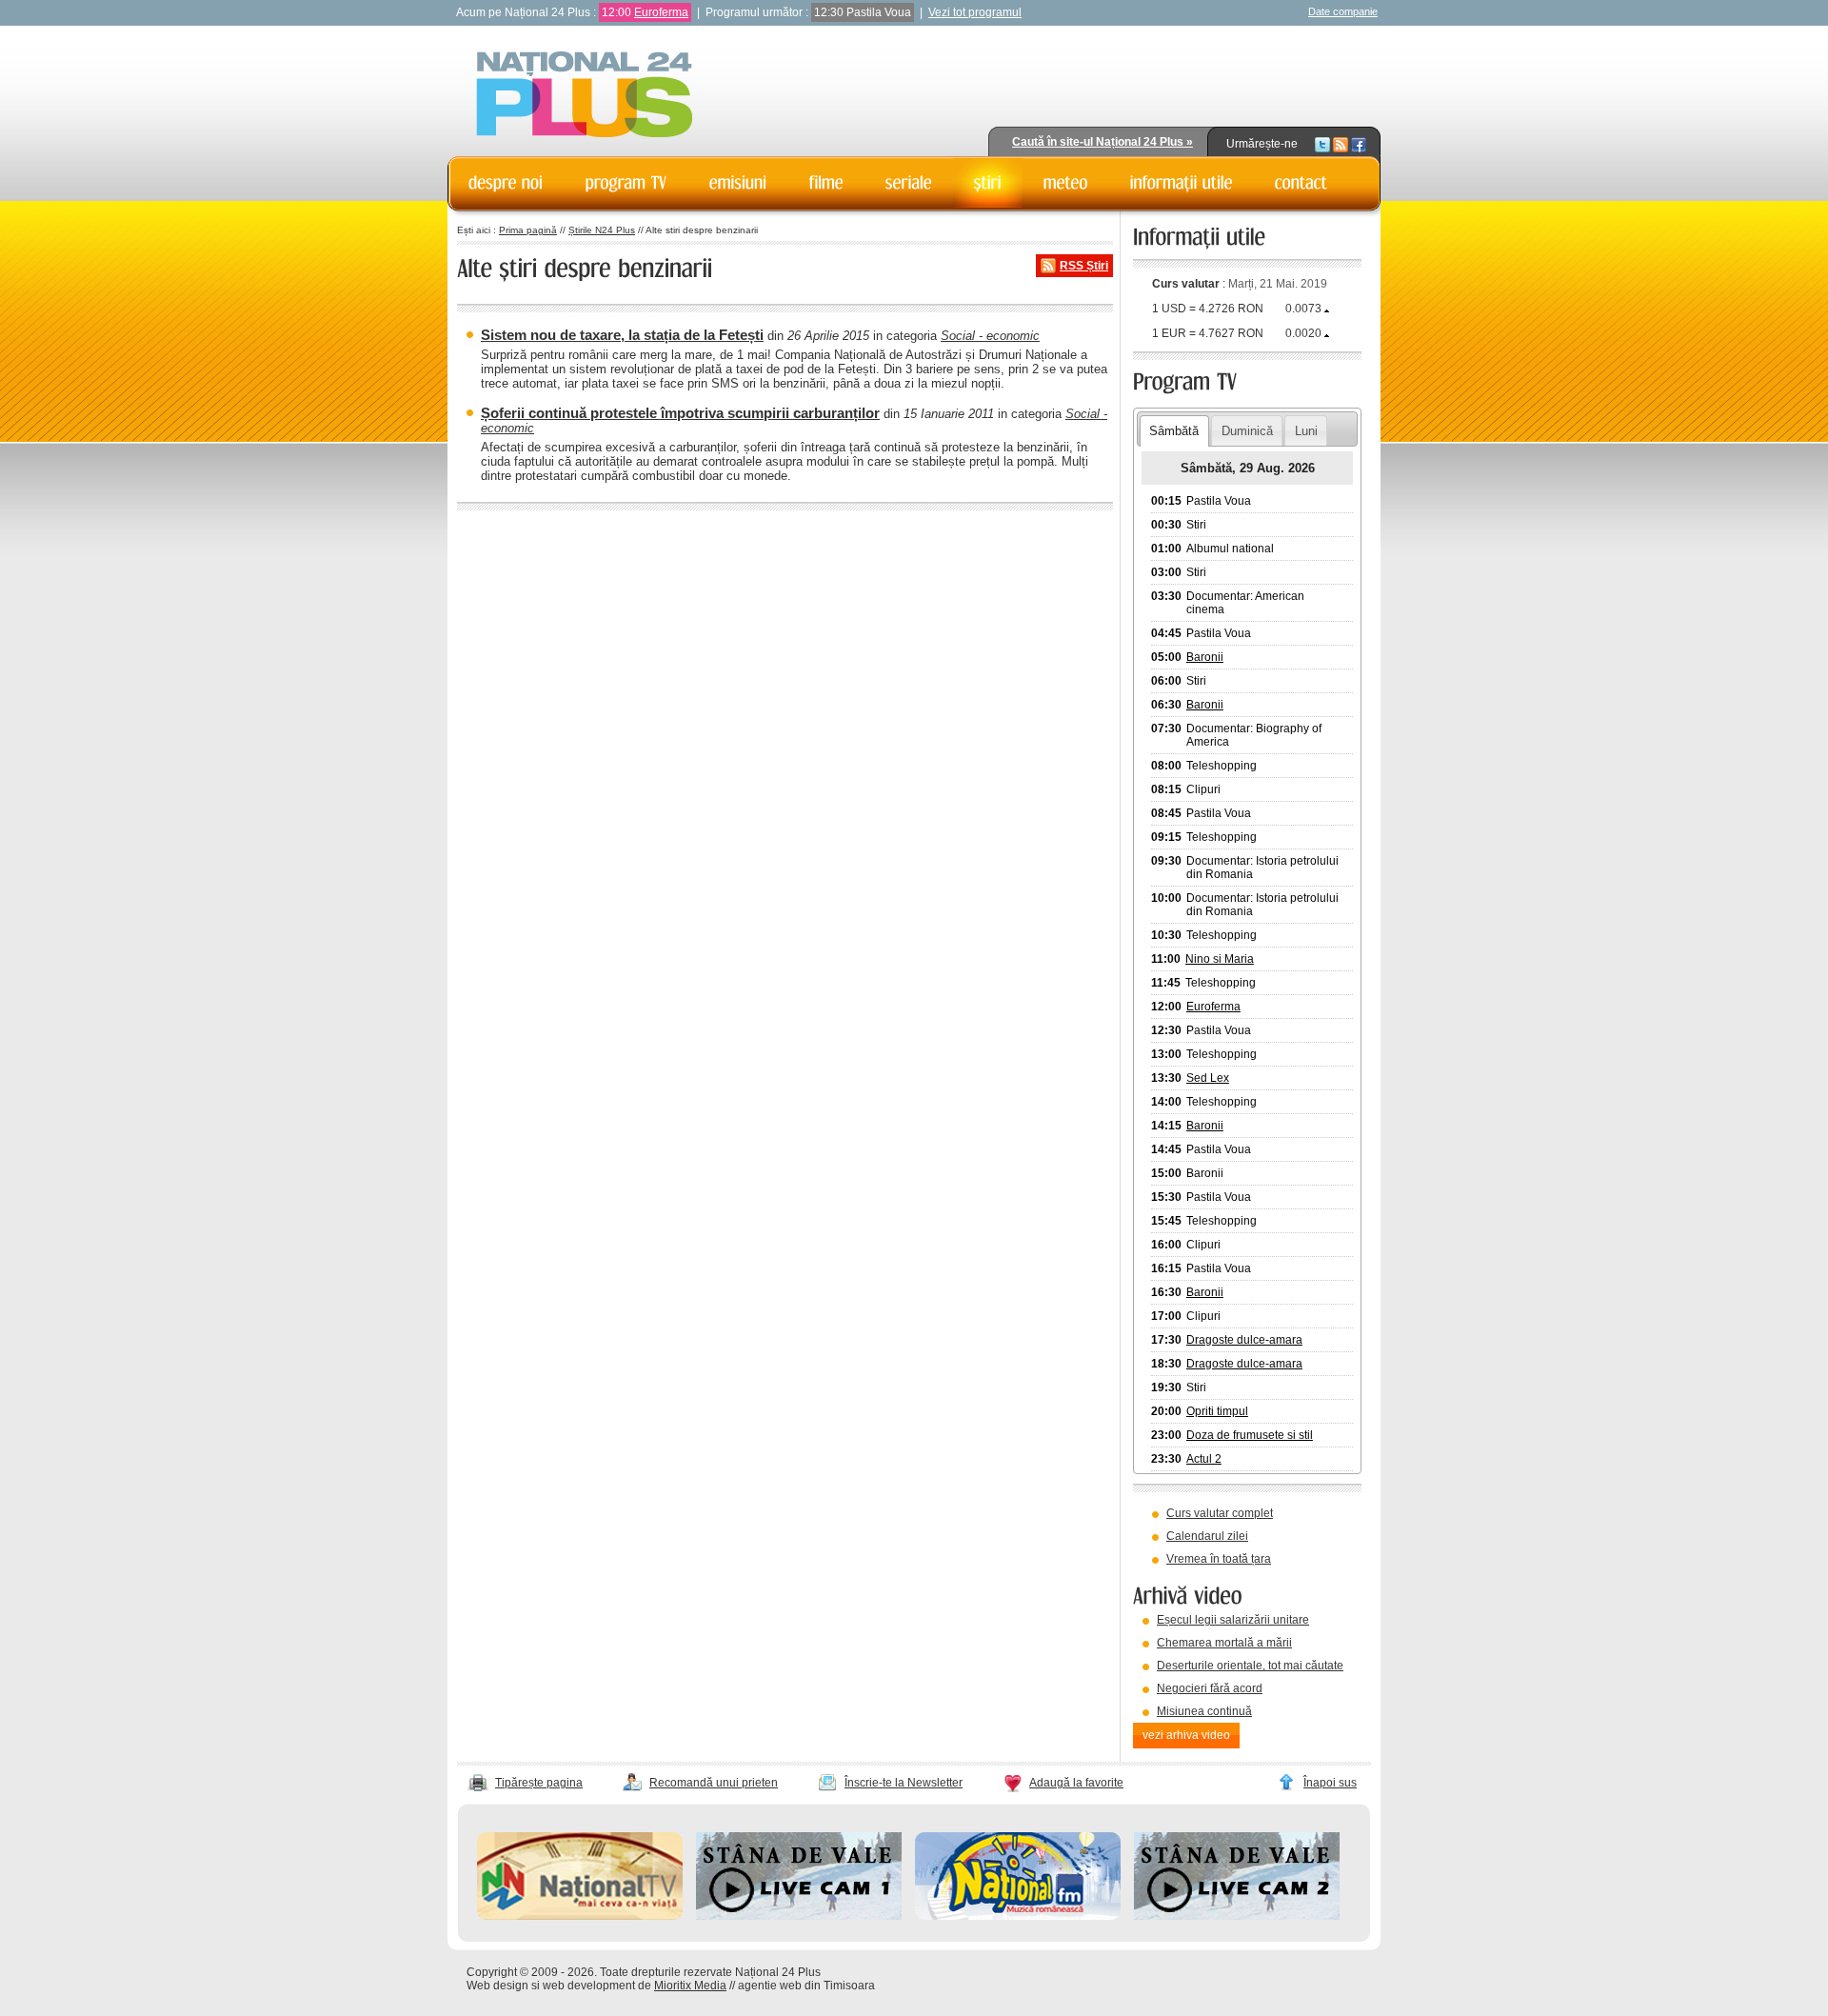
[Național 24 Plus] (585, 96)
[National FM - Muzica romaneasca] (1018, 1916)
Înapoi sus (1330, 1783)
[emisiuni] (738, 183)
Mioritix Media (690, 1986)
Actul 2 (1204, 1459)
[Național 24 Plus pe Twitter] (1322, 144)
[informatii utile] (1182, 183)
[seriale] (909, 183)
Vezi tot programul (975, 12)
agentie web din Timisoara (806, 1986)
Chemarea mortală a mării (1224, 1643)
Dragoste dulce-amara (1244, 1340)
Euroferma (661, 12)
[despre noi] (506, 183)
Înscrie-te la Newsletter (904, 1783)
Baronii (1205, 657)
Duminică (1247, 431)
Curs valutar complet (1220, 1513)
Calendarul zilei (1207, 1536)
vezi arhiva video (1186, 1735)
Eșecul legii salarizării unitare (1233, 1620)
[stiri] (988, 183)
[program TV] (626, 183)
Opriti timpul (1217, 1411)
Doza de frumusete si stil (1250, 1435)
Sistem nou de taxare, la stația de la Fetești (622, 335)
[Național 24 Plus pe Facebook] (1359, 144)
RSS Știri (1084, 266)
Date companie (1343, 11)
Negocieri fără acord (1210, 1688)
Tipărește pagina (539, 1783)
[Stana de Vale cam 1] (799, 1916)
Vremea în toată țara (1219, 1559)
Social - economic (990, 336)
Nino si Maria (1220, 959)
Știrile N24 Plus (602, 230)
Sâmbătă (1174, 431)
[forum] (1066, 183)
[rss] (1341, 144)
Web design (497, 1986)
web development (589, 1986)
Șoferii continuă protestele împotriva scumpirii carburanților (680, 413)
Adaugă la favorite (1076, 1783)
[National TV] (580, 1916)
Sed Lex (1208, 1078)
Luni (1306, 431)
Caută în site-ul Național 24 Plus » (1103, 142)
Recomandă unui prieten (714, 1783)
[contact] (1301, 183)
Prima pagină (528, 230)
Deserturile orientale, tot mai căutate (1250, 1666)
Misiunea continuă (1204, 1711)
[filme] (826, 183)
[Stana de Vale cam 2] (1237, 1916)
